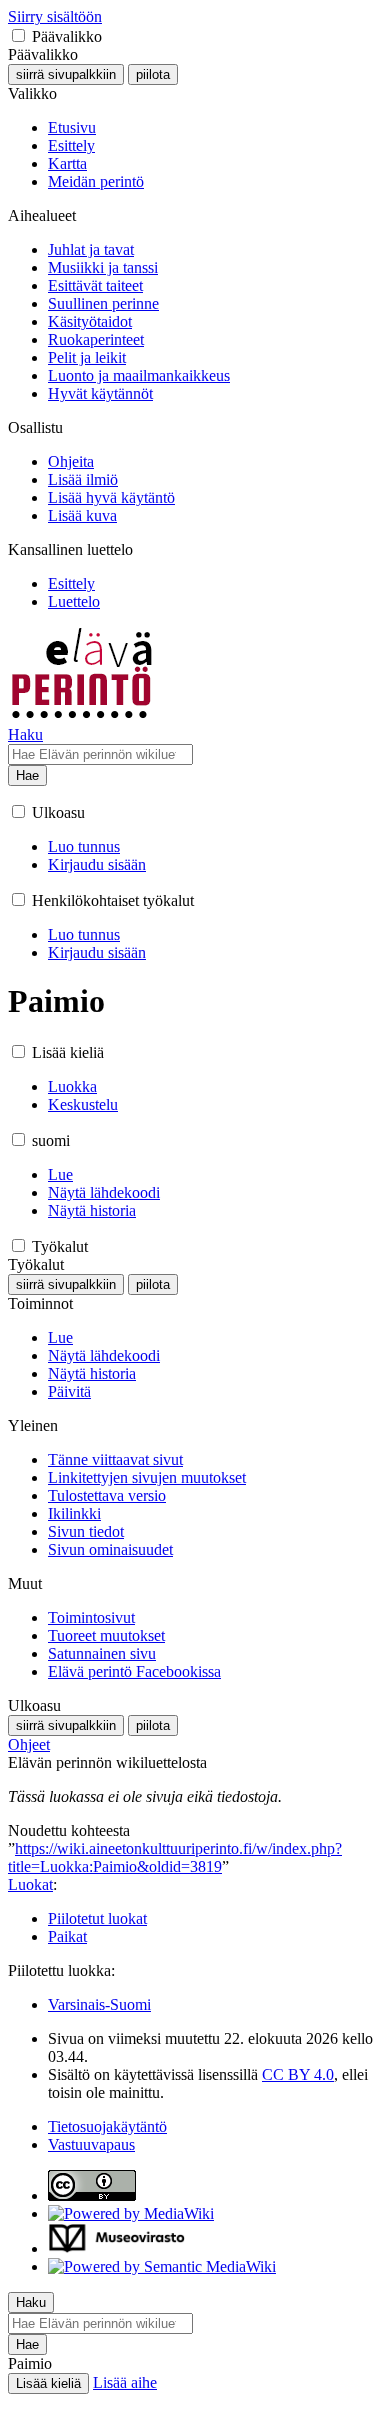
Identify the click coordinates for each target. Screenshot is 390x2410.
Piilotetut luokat (97, 1918)
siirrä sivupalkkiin (66, 74)
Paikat (67, 1936)
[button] (18, 35)
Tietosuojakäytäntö (107, 2126)
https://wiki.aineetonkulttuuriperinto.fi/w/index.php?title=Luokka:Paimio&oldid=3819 (175, 1857)
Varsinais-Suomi (99, 2004)
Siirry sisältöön (55, 16)
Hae (27, 775)
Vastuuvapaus (91, 2144)
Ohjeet (29, 1744)
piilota (153, 74)
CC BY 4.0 (298, 2074)
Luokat (30, 1884)
